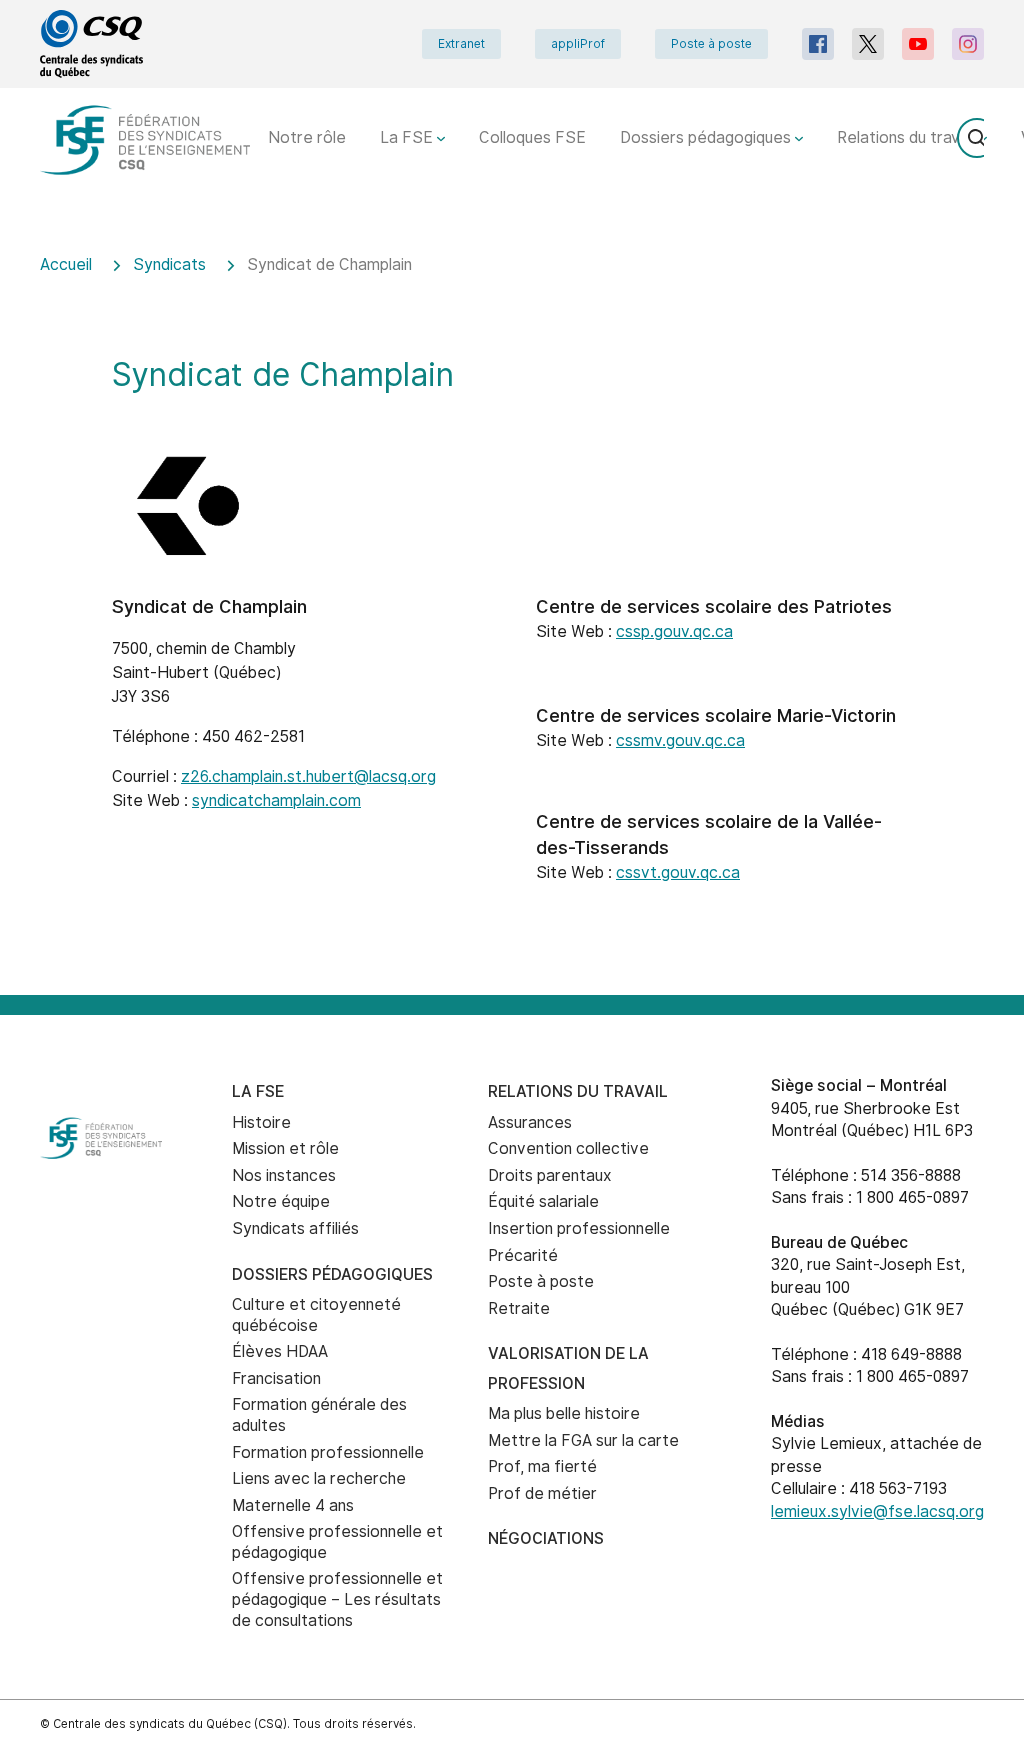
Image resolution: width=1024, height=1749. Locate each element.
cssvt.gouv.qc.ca (678, 872)
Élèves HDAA (280, 1351)
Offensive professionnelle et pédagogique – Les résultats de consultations (337, 1599)
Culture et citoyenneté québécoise (316, 1315)
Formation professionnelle (328, 1452)
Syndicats (169, 264)
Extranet (461, 44)
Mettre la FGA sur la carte (583, 1440)
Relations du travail (908, 137)
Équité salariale (543, 1201)
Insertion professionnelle (579, 1228)
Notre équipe (281, 1201)
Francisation (276, 1378)
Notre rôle (307, 137)
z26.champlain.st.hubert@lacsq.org (308, 776)
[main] (512, 611)
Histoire (261, 1122)
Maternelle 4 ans (293, 1505)
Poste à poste (711, 44)
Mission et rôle (285, 1148)
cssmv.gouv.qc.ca (680, 740)
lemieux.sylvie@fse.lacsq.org (877, 1511)
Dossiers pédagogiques (707, 137)
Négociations (546, 1538)
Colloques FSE (532, 137)
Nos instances (284, 1175)
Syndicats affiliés (295, 1228)
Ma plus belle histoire (564, 1413)
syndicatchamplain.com (276, 800)
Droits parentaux (550, 1175)
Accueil (66, 264)
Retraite (519, 1308)
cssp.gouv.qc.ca (674, 631)
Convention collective (568, 1148)
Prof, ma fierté (542, 1466)
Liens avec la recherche (319, 1478)
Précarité (523, 1255)
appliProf (578, 44)
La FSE (408, 137)
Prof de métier (542, 1493)
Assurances (530, 1122)
